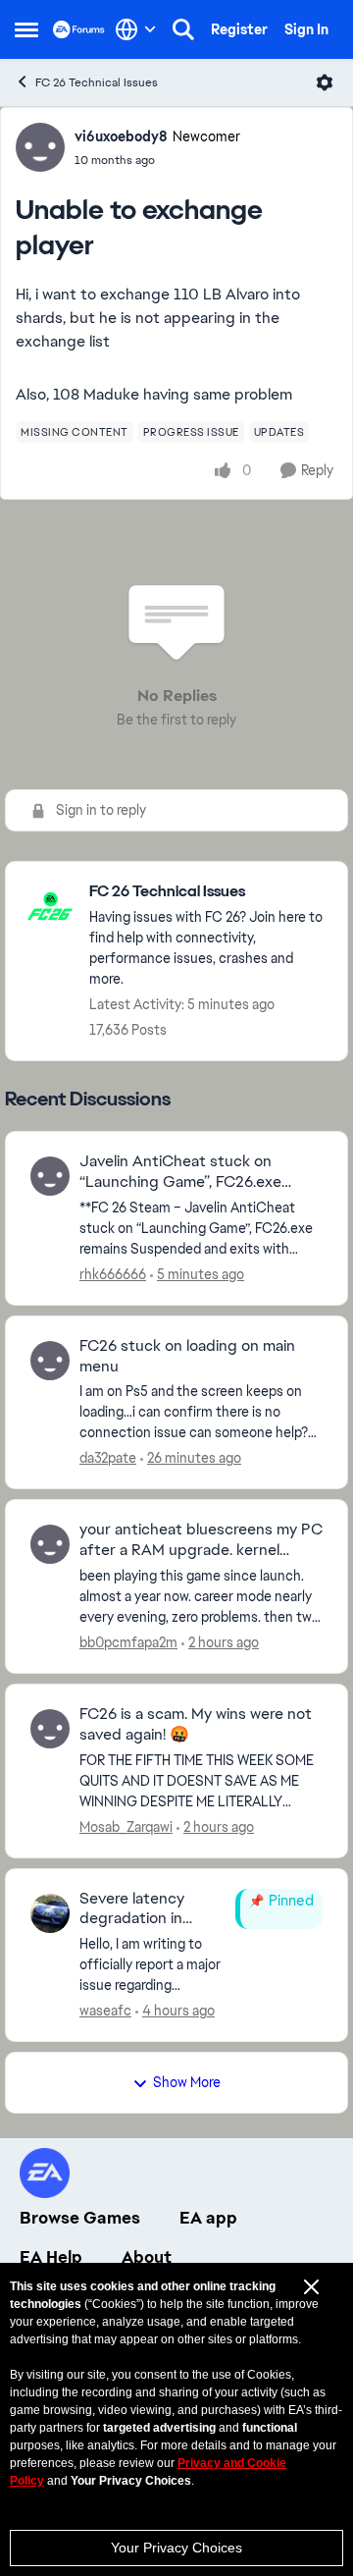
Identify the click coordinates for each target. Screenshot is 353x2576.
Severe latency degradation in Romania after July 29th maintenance (145, 1909)
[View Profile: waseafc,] (50, 1913)
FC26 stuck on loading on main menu (187, 1356)
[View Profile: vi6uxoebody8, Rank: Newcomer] (40, 147)
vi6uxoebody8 (121, 136)
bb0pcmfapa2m (128, 1642)
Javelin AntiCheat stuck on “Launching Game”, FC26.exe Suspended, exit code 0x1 (180, 1172)
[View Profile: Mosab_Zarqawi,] (50, 1729)
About (147, 2257)
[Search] (183, 29)
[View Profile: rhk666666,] (50, 1176)
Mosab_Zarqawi (126, 1827)
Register (239, 29)
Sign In (306, 29)
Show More (187, 2082)
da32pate (108, 1458)
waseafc (105, 2011)
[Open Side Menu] (26, 29)
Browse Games (80, 2218)
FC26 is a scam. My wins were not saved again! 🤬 (196, 1724)
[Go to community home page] (79, 29)
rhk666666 (113, 1274)
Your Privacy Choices (176, 2548)
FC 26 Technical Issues (97, 82)
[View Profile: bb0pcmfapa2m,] (50, 1544)
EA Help (51, 2257)
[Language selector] (136, 29)
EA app (208, 2218)
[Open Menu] (325, 82)
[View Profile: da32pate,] (50, 1361)
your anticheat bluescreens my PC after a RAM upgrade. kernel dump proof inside (201, 1540)
